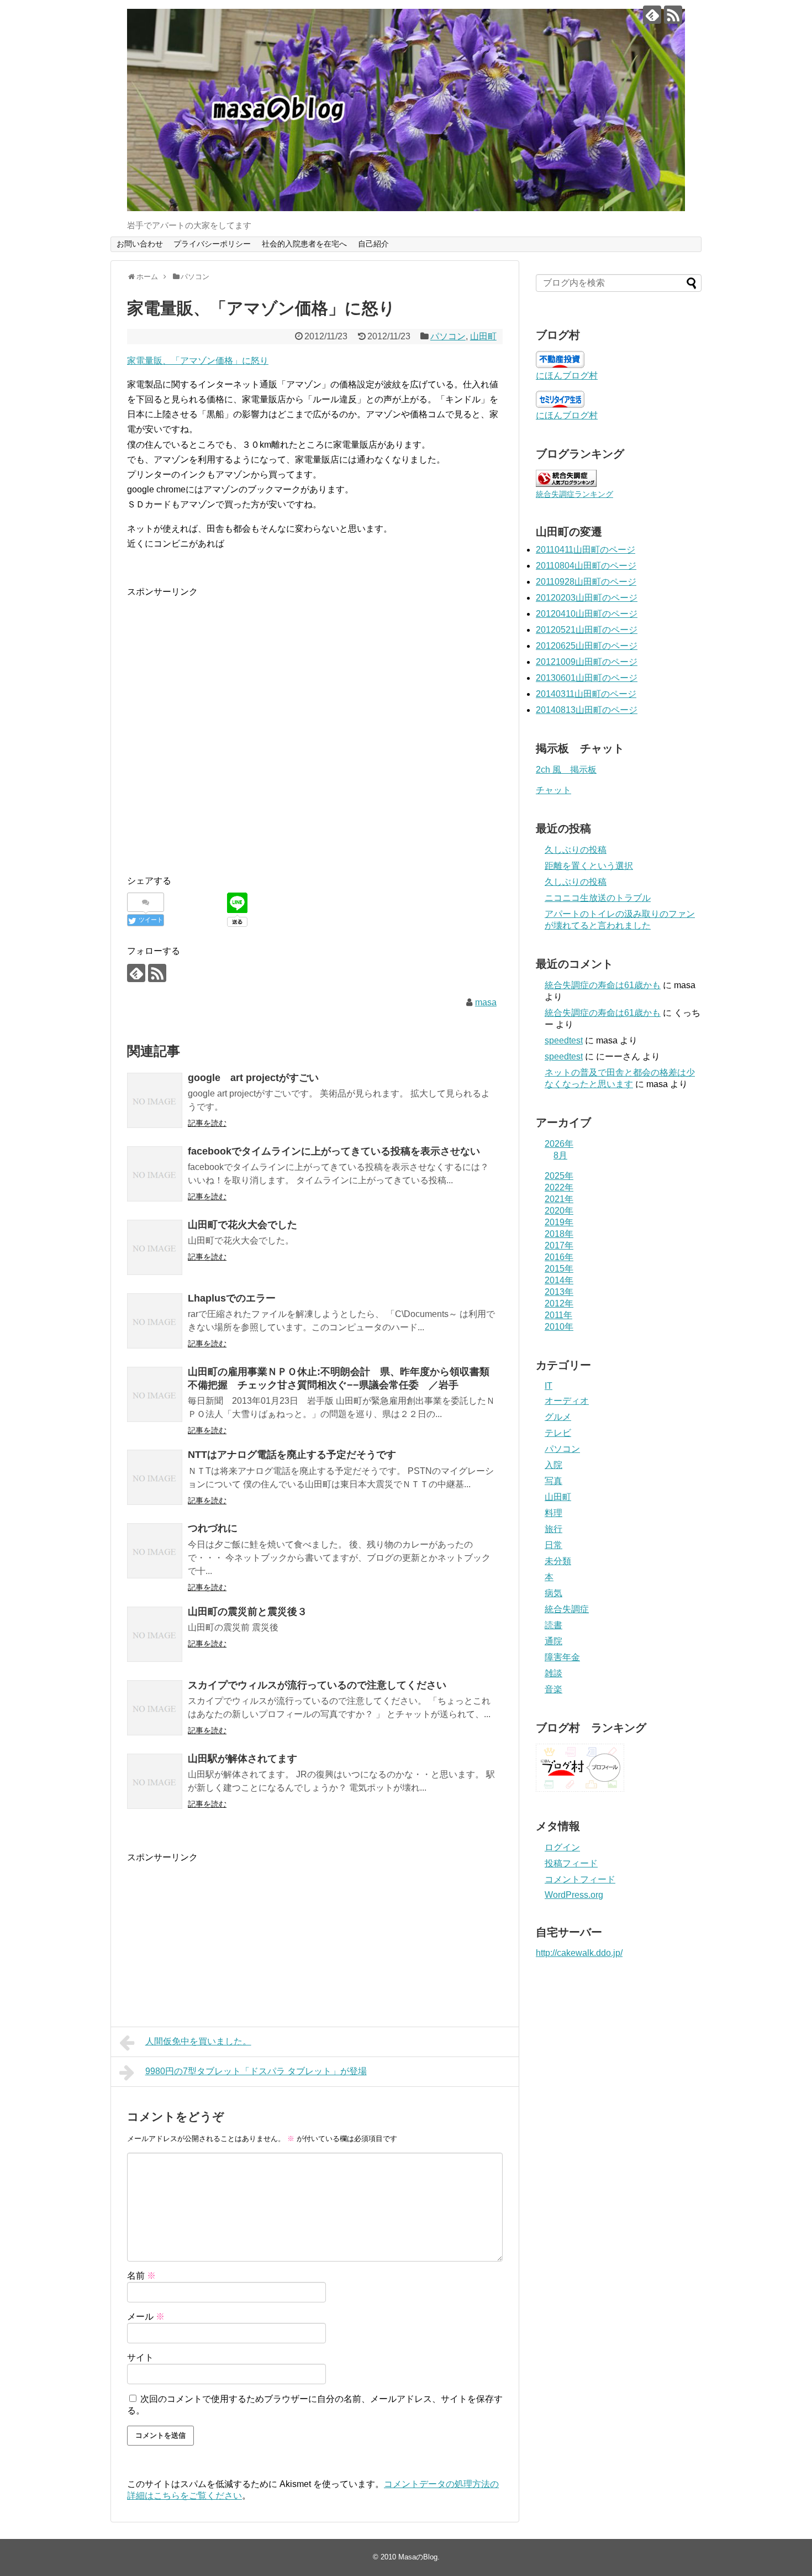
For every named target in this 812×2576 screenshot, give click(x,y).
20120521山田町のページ (587, 630)
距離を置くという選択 (589, 866)
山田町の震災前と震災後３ (247, 1612)
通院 (553, 1641)
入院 (553, 1465)
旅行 (553, 1529)
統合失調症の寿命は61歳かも (603, 985)
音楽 (553, 1689)
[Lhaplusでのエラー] (155, 1321)
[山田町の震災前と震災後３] (155, 1634)
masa (486, 1002)
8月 (560, 1155)
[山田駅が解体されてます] (155, 1781)
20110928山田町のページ (586, 582)
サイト (140, 2357)
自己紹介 (373, 244)
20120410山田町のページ (587, 614)
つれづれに (213, 1528)
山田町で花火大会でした (242, 1225)
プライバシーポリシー (212, 244)
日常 (553, 1545)
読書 (553, 1625)
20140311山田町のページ (586, 694)
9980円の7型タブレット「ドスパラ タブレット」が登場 (256, 2071)
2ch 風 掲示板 (566, 770)
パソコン (448, 336)
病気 (553, 1593)
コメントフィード (580, 1879)
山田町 (483, 336)
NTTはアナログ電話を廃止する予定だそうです (292, 1455)
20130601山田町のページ (587, 678)
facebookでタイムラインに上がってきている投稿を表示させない (334, 1151)
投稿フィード (571, 1863)
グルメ (558, 1417)
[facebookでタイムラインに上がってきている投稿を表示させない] (155, 1174)
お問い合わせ (140, 244)
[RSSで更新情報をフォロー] (673, 15)
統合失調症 (567, 1609)
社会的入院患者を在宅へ (304, 244)
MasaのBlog (418, 2557)
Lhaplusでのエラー (232, 1298)
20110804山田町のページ (586, 566)
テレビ (558, 1433)
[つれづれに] (155, 1551)
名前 (141, 2276)
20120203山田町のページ (587, 598)
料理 (553, 1513)
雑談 (553, 1673)
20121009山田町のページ (587, 662)
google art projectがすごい (253, 1078)
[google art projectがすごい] (155, 1100)
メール (146, 2317)
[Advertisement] (220, 740)
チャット (553, 790)
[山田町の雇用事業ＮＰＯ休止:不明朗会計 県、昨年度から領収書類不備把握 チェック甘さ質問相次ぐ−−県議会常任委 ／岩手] (155, 1394)
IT (549, 1386)
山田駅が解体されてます (242, 1759)
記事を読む (207, 1123)
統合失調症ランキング (574, 494)
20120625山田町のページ (587, 646)
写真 (553, 1481)
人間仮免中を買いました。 (198, 2041)
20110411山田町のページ (586, 550)
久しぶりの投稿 (576, 850)
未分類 (558, 1561)
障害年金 (562, 1657)
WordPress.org (574, 1895)
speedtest (564, 1040)
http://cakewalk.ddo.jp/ (579, 1953)
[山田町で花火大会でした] (155, 1247)
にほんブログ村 (567, 376)
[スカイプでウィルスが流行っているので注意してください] (155, 1708)
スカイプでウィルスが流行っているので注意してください (317, 1685)
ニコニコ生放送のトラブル (598, 898)
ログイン (562, 1847)
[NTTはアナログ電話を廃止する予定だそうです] (155, 1477)
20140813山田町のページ (587, 710)
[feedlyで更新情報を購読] (652, 15)
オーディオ (567, 1401)
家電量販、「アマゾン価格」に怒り (198, 361)
